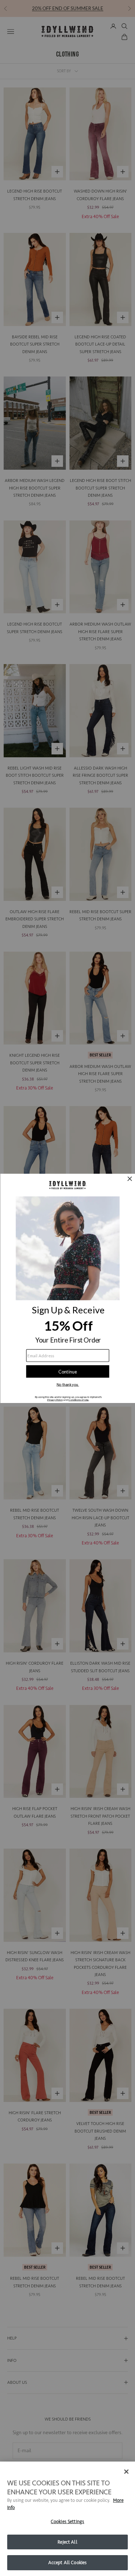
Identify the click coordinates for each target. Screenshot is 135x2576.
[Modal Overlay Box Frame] (67, 1288)
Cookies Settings (67, 2521)
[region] (67, 2519)
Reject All (67, 2542)
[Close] (126, 2472)
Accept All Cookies (67, 2563)
